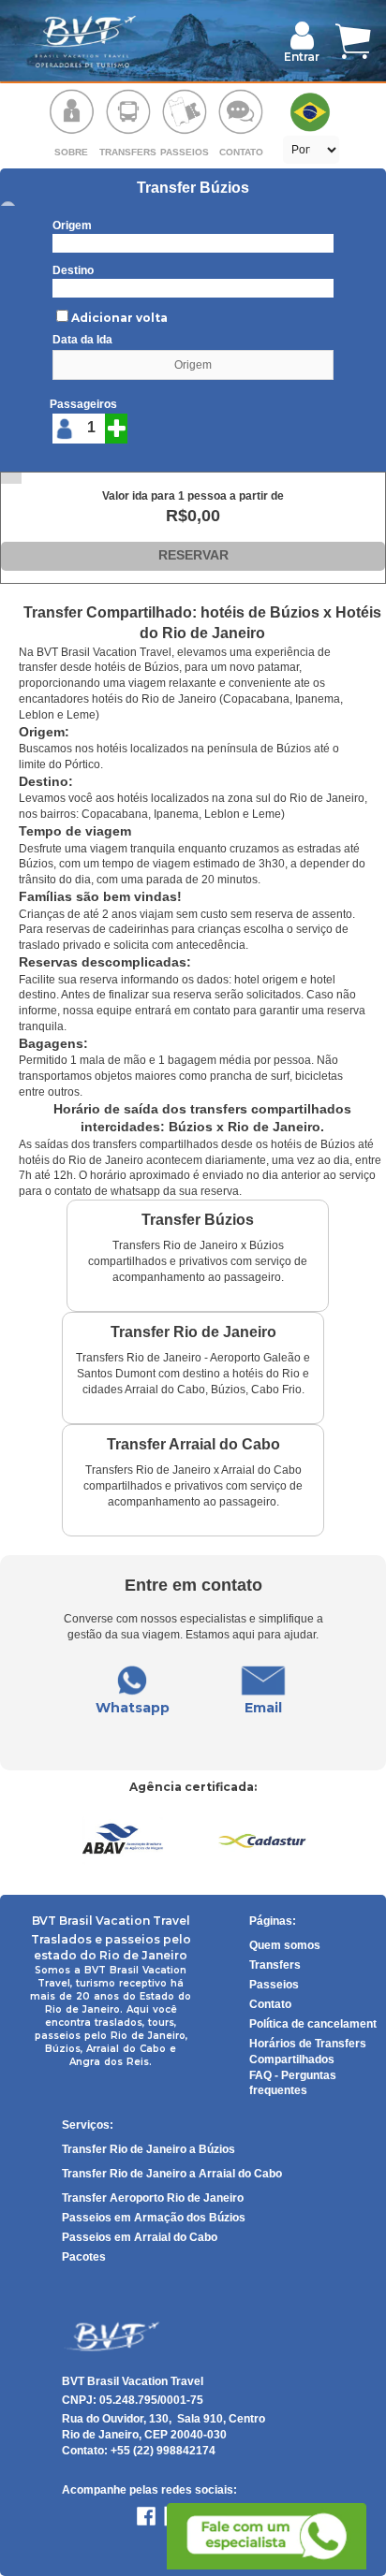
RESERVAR (193, 555)
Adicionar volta (119, 318)
